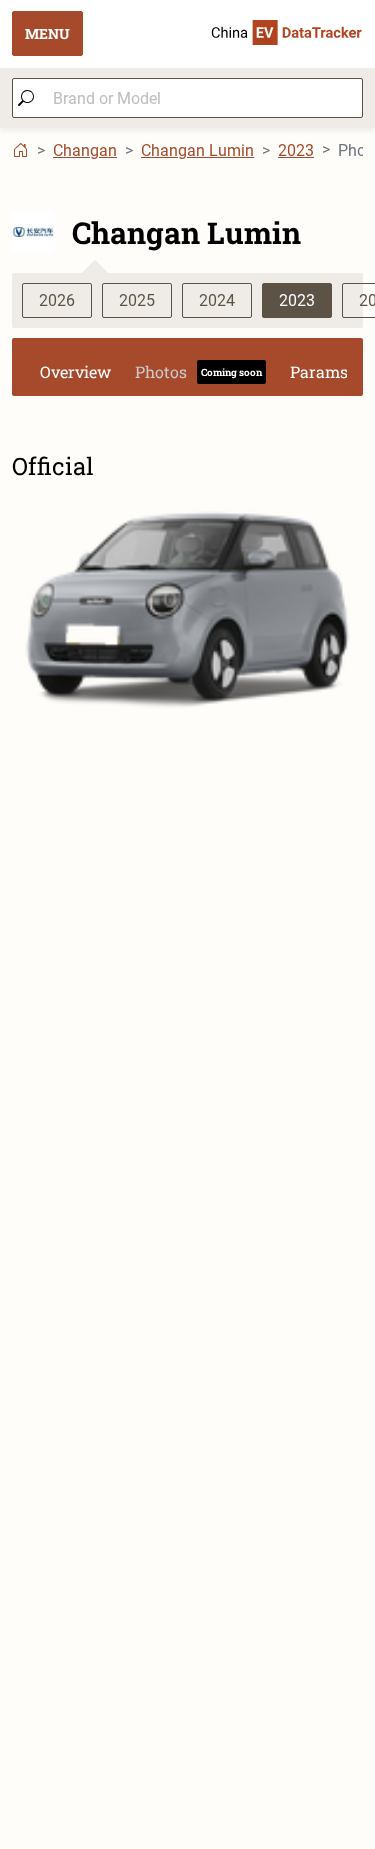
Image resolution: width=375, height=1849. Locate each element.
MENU (47, 33)
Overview (75, 371)
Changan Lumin (197, 150)
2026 (57, 300)
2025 (137, 300)
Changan (85, 150)
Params (319, 371)
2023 (296, 150)
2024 (217, 300)
